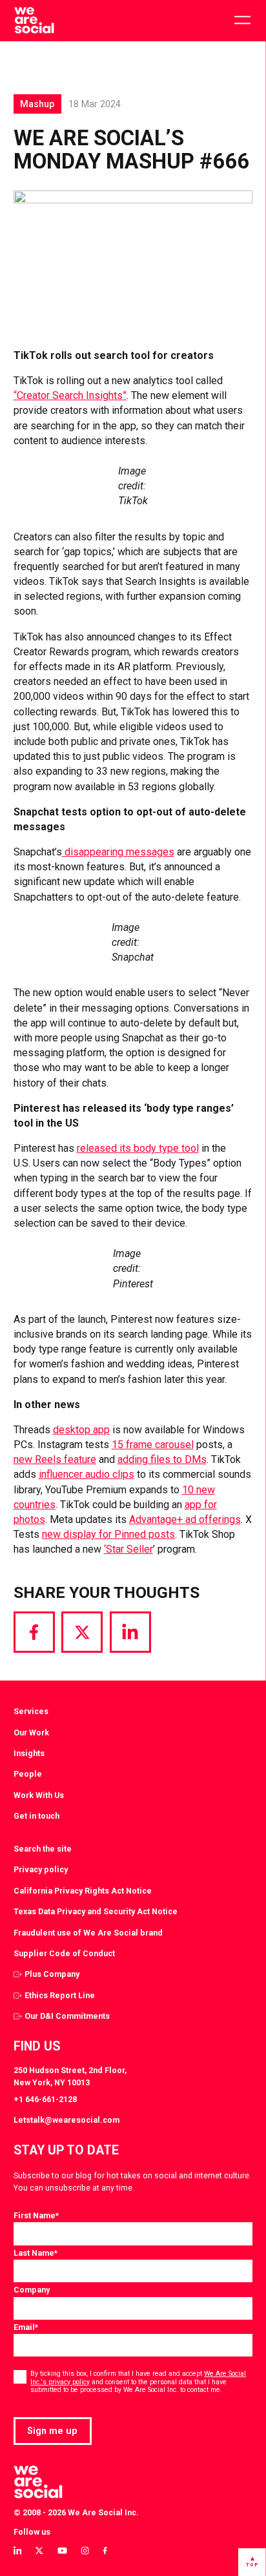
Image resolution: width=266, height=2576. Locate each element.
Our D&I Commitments (67, 2016)
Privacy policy (41, 1869)
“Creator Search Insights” (70, 395)
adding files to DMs (162, 1459)
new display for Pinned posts (108, 1534)
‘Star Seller (128, 1549)
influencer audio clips (87, 1474)
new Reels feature (55, 1459)
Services (31, 1711)
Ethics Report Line (60, 1995)
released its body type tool (138, 1148)
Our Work (31, 1733)
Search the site (43, 1849)
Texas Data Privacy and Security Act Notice (96, 1911)
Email (26, 2327)
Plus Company (52, 1974)
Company (32, 2290)
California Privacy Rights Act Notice (83, 1891)
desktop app (81, 1430)
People (28, 1774)
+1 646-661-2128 (45, 2099)
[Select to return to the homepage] (34, 21)
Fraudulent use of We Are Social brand (88, 1933)
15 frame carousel (153, 1445)
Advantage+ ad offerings (185, 1519)
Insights (29, 1753)
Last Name (36, 2253)
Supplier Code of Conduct (64, 1953)
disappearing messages (118, 852)
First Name (36, 2215)
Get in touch (36, 1816)
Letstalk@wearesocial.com (66, 2120)
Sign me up (52, 2431)
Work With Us (39, 1795)
